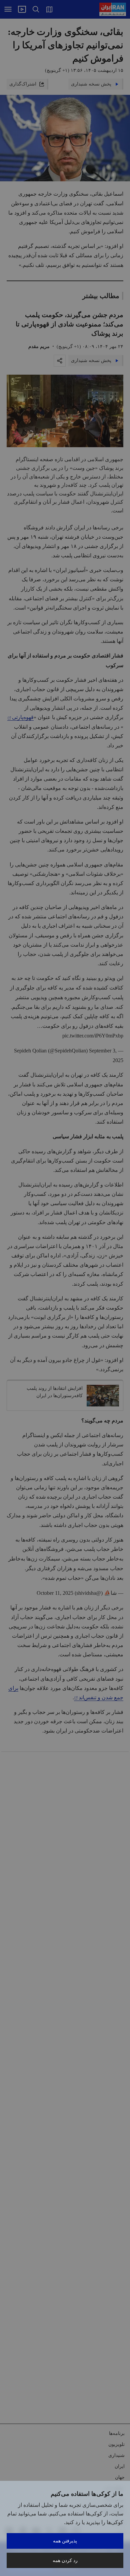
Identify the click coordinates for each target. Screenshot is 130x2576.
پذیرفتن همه (65, 2541)
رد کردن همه (65, 2560)
